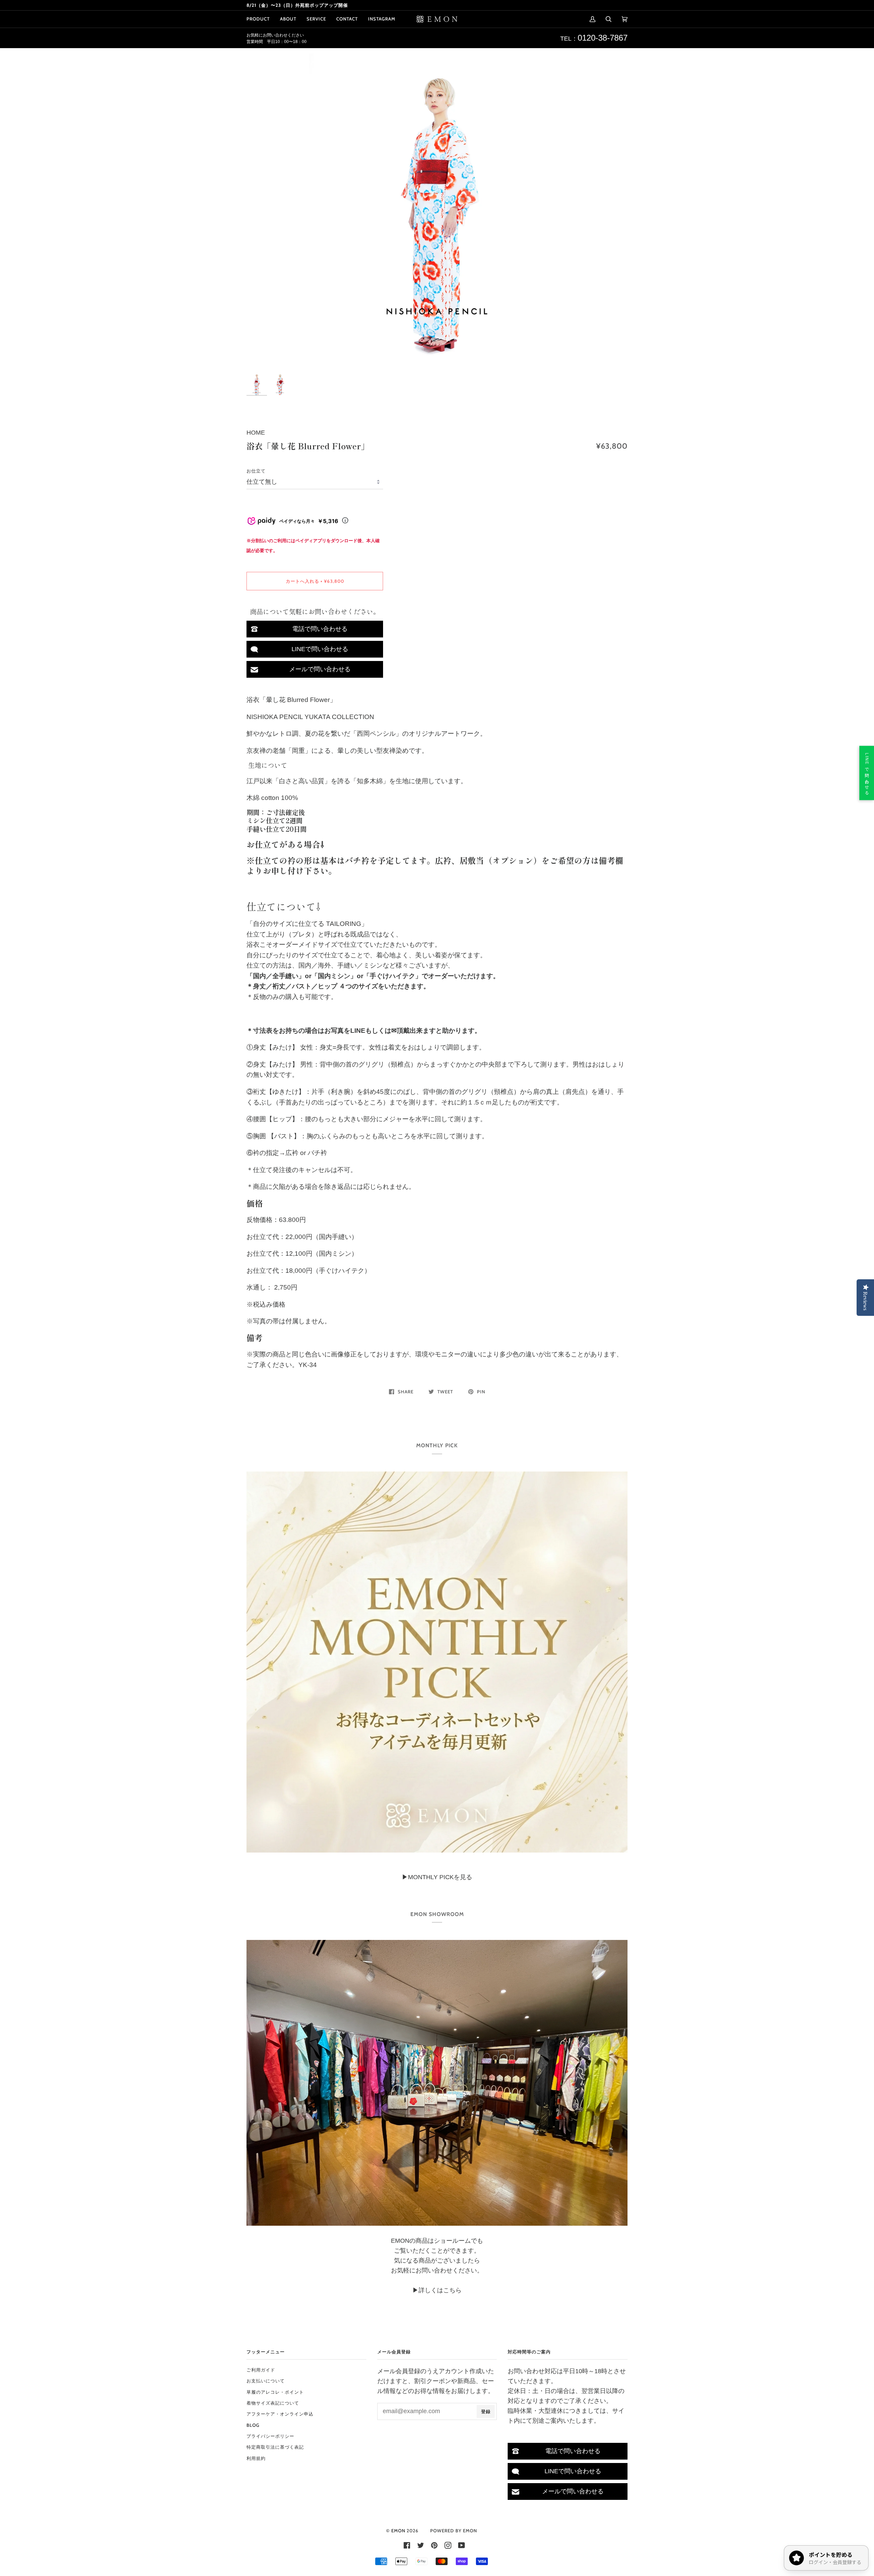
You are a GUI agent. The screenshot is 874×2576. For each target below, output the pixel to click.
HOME (256, 433)
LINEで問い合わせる (320, 649)
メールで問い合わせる (320, 669)
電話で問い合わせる (320, 629)
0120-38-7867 (603, 38)
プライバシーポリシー (270, 2436)
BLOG (253, 2425)
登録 (486, 2411)
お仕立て (256, 471)
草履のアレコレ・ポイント (275, 2392)
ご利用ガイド (261, 2370)
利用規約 (256, 2458)
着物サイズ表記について (273, 2403)
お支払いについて (266, 2381)
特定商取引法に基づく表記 (275, 2447)
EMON (398, 2531)
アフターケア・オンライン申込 (280, 2414)
